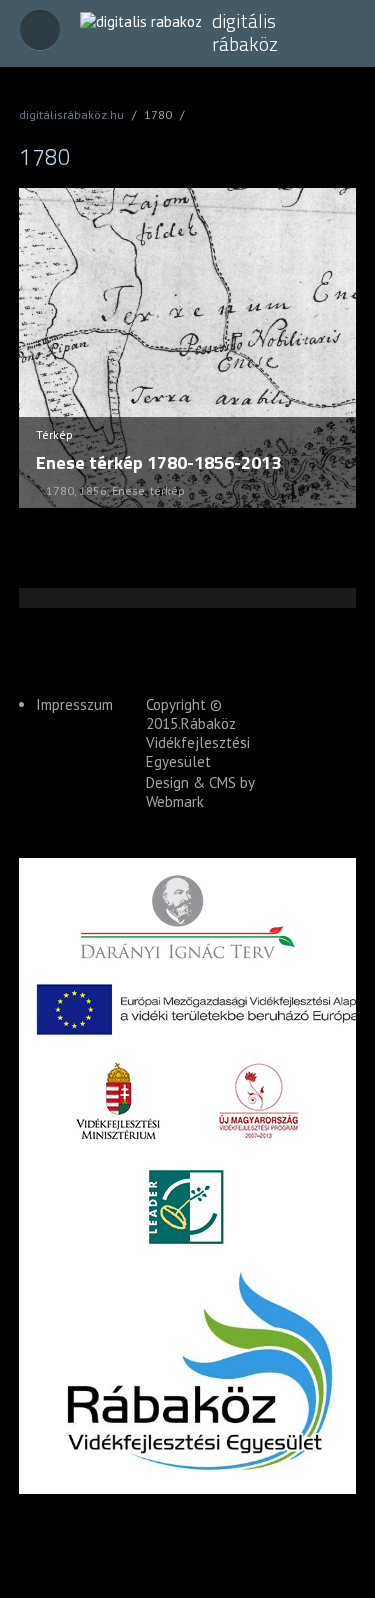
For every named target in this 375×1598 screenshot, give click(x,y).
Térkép (54, 434)
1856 (93, 490)
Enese (128, 490)
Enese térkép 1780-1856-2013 (158, 462)
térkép (167, 490)
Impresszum (74, 704)
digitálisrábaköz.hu (71, 114)
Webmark (175, 801)
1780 (60, 490)
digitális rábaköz (245, 32)
